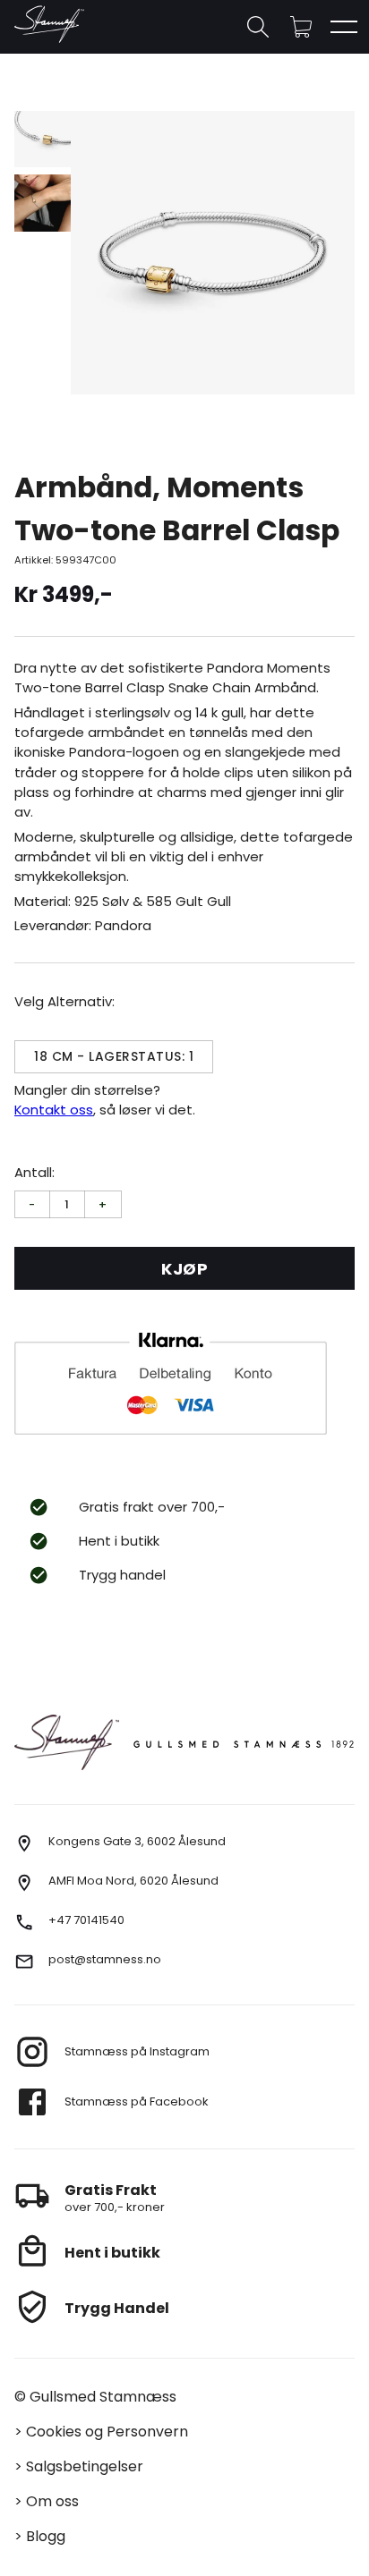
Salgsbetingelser (85, 2466)
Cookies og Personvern (107, 2432)
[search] (258, 27)
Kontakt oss (54, 1110)
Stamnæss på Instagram (137, 2051)
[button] (301, 27)
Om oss (52, 2501)
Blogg (46, 2536)
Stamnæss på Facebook (137, 2101)
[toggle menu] (344, 27)
